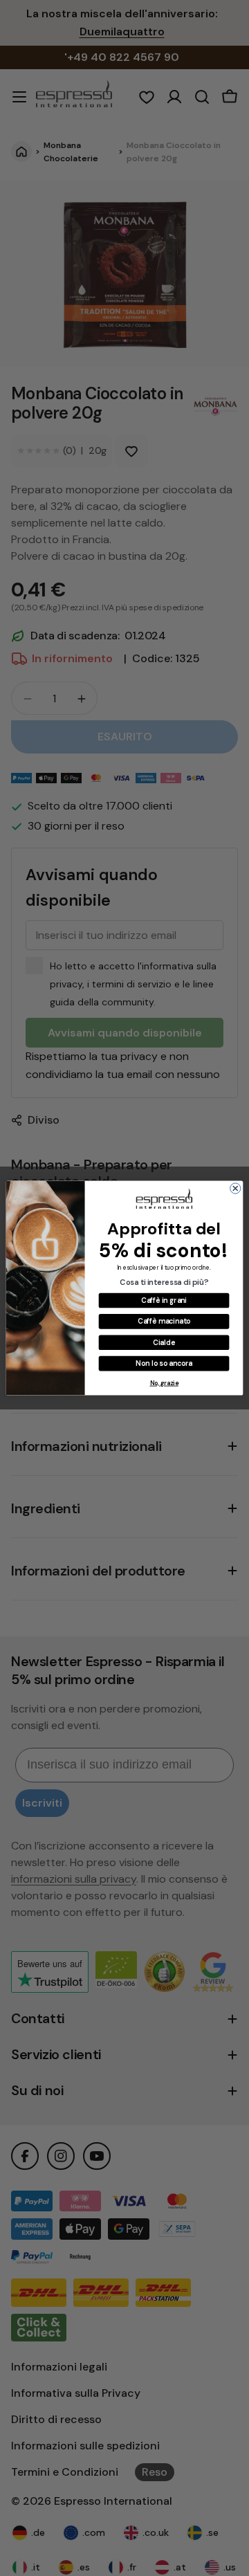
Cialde (164, 1342)
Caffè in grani (164, 1300)
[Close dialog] (236, 1188)
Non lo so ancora (164, 1363)
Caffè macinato (164, 1321)
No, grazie (164, 1383)
